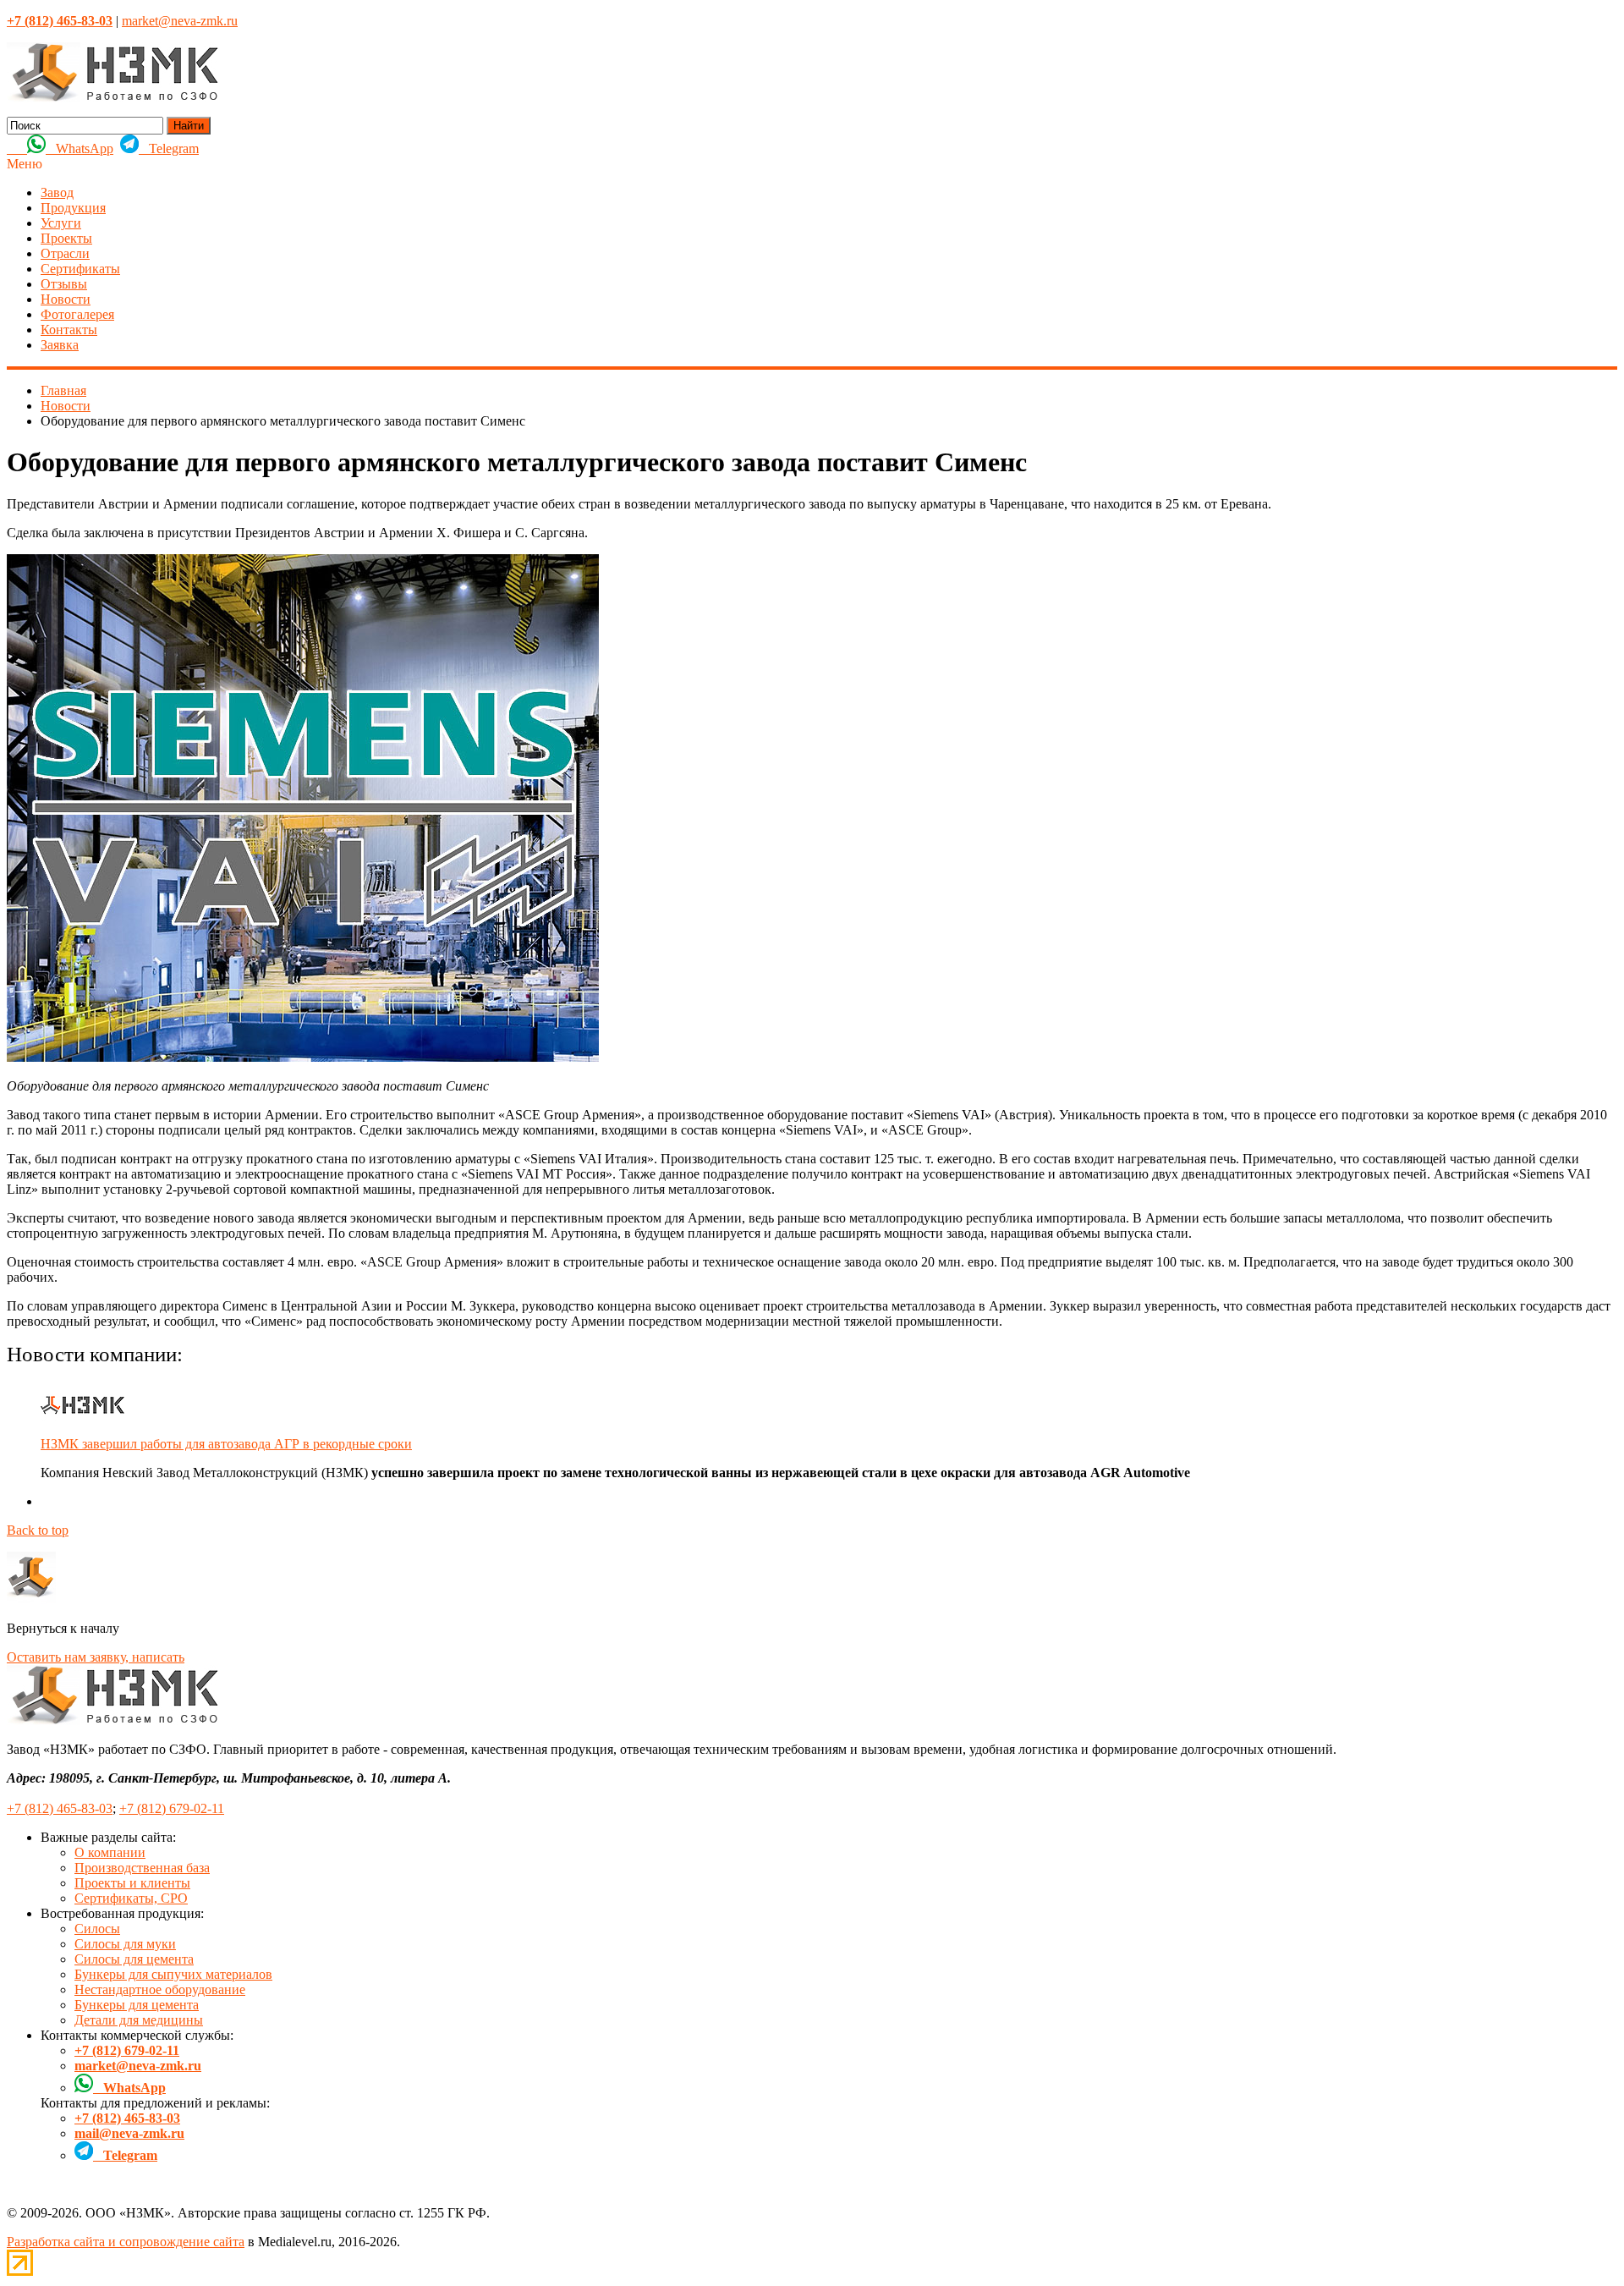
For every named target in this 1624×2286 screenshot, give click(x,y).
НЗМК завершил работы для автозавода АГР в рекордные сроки (226, 1444)
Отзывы (64, 284)
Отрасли (65, 253)
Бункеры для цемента (137, 2005)
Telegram (169, 148)
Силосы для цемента (134, 1959)
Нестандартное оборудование (160, 1989)
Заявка (60, 345)
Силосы (97, 1929)
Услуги (61, 223)
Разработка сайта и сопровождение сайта (126, 2242)
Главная (63, 390)
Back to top (38, 1530)
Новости (66, 299)
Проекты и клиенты (132, 1883)
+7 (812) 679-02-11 (172, 1808)
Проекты (66, 238)
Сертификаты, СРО (131, 1898)
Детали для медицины (139, 2020)
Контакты (69, 330)
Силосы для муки (125, 1944)
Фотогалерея (77, 314)
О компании (110, 1852)
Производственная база (142, 1868)
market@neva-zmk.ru (180, 21)
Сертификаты (80, 269)
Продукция (73, 208)
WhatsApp (80, 148)
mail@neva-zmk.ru (129, 2133)
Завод (57, 192)
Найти (189, 126)
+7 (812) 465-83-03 (60, 1808)
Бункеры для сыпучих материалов (173, 1974)
